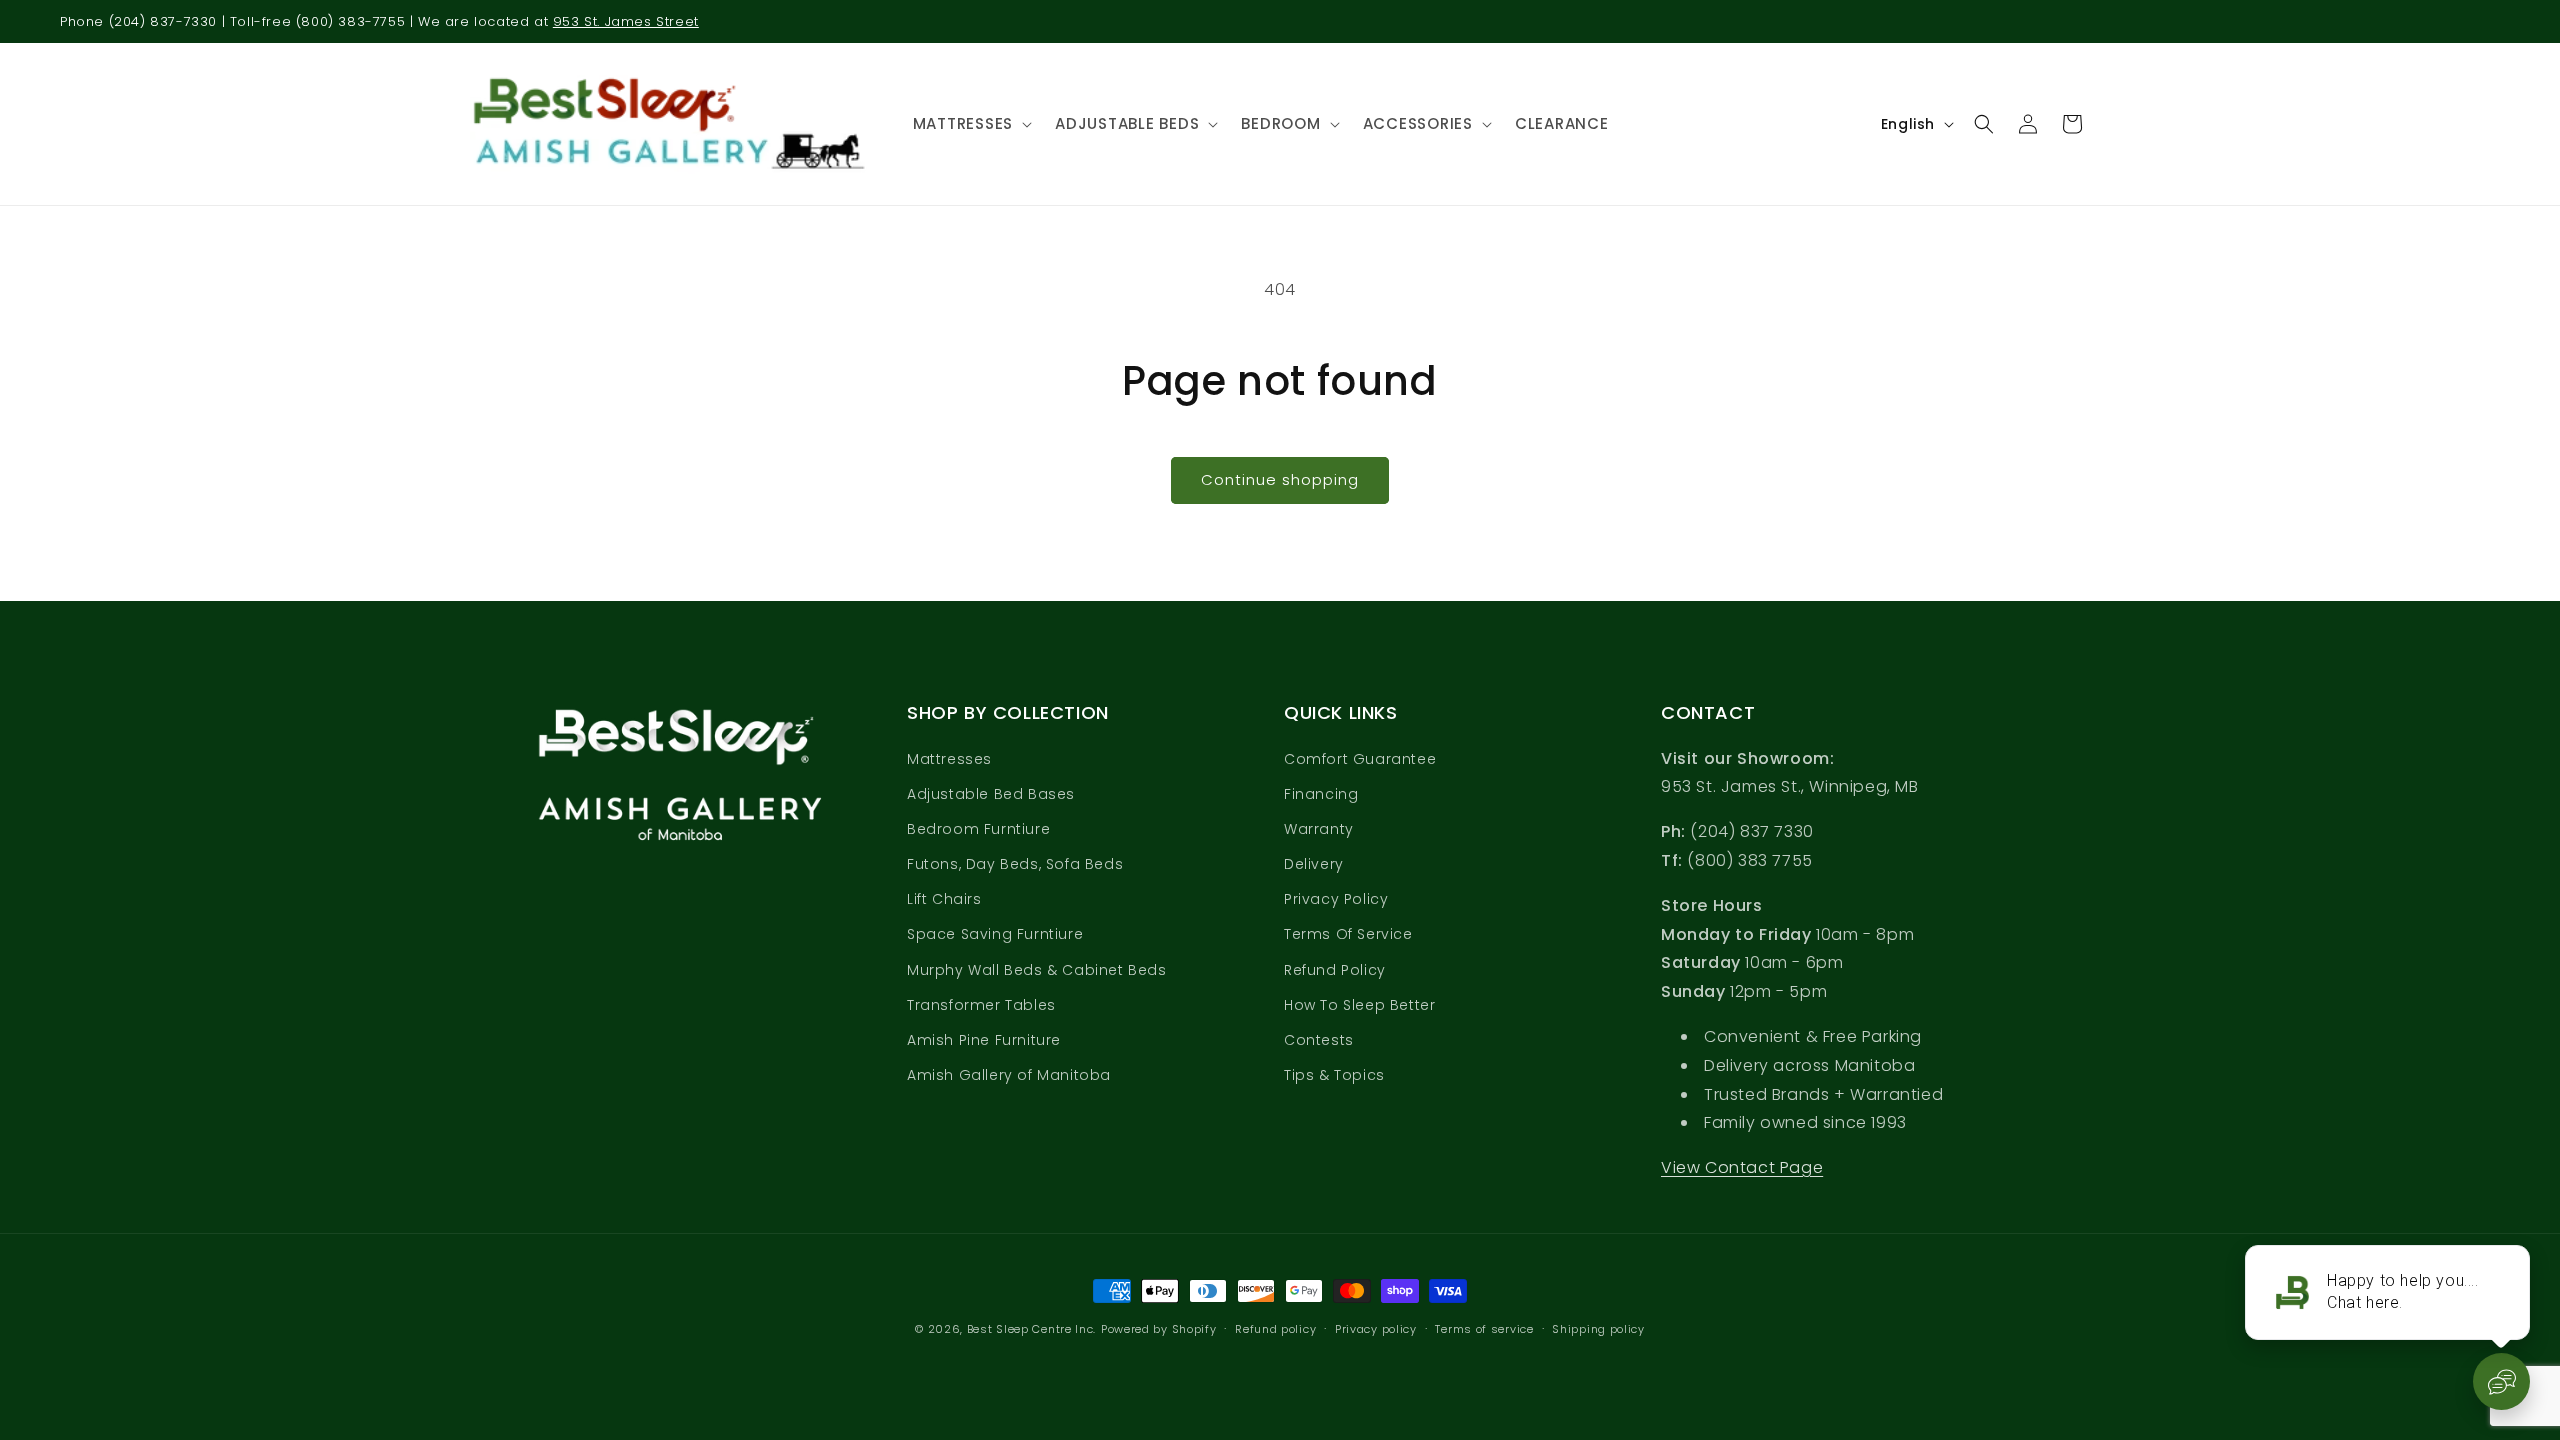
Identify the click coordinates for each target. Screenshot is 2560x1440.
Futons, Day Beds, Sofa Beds (1015, 864)
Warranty (1319, 829)
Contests (1319, 1040)
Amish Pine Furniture (984, 1040)
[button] (969, 124)
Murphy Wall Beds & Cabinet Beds (1037, 970)
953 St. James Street (626, 21)
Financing (1321, 794)
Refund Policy (1335, 970)
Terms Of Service (1348, 934)
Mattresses (949, 759)
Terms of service (1484, 1329)
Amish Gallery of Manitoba (1009, 1075)
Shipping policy (1598, 1329)
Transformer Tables (981, 1005)
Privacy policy (1376, 1329)
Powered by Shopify (1159, 1329)
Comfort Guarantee (1360, 759)
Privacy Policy (1336, 899)
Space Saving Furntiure (995, 934)
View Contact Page (1742, 1167)
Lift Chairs (944, 899)
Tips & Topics (1334, 1075)
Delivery (1314, 864)
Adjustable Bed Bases (991, 794)
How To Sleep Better (1359, 1005)
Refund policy (1275, 1329)
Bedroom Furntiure (978, 829)
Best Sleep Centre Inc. (1031, 1329)
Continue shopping (1280, 479)
